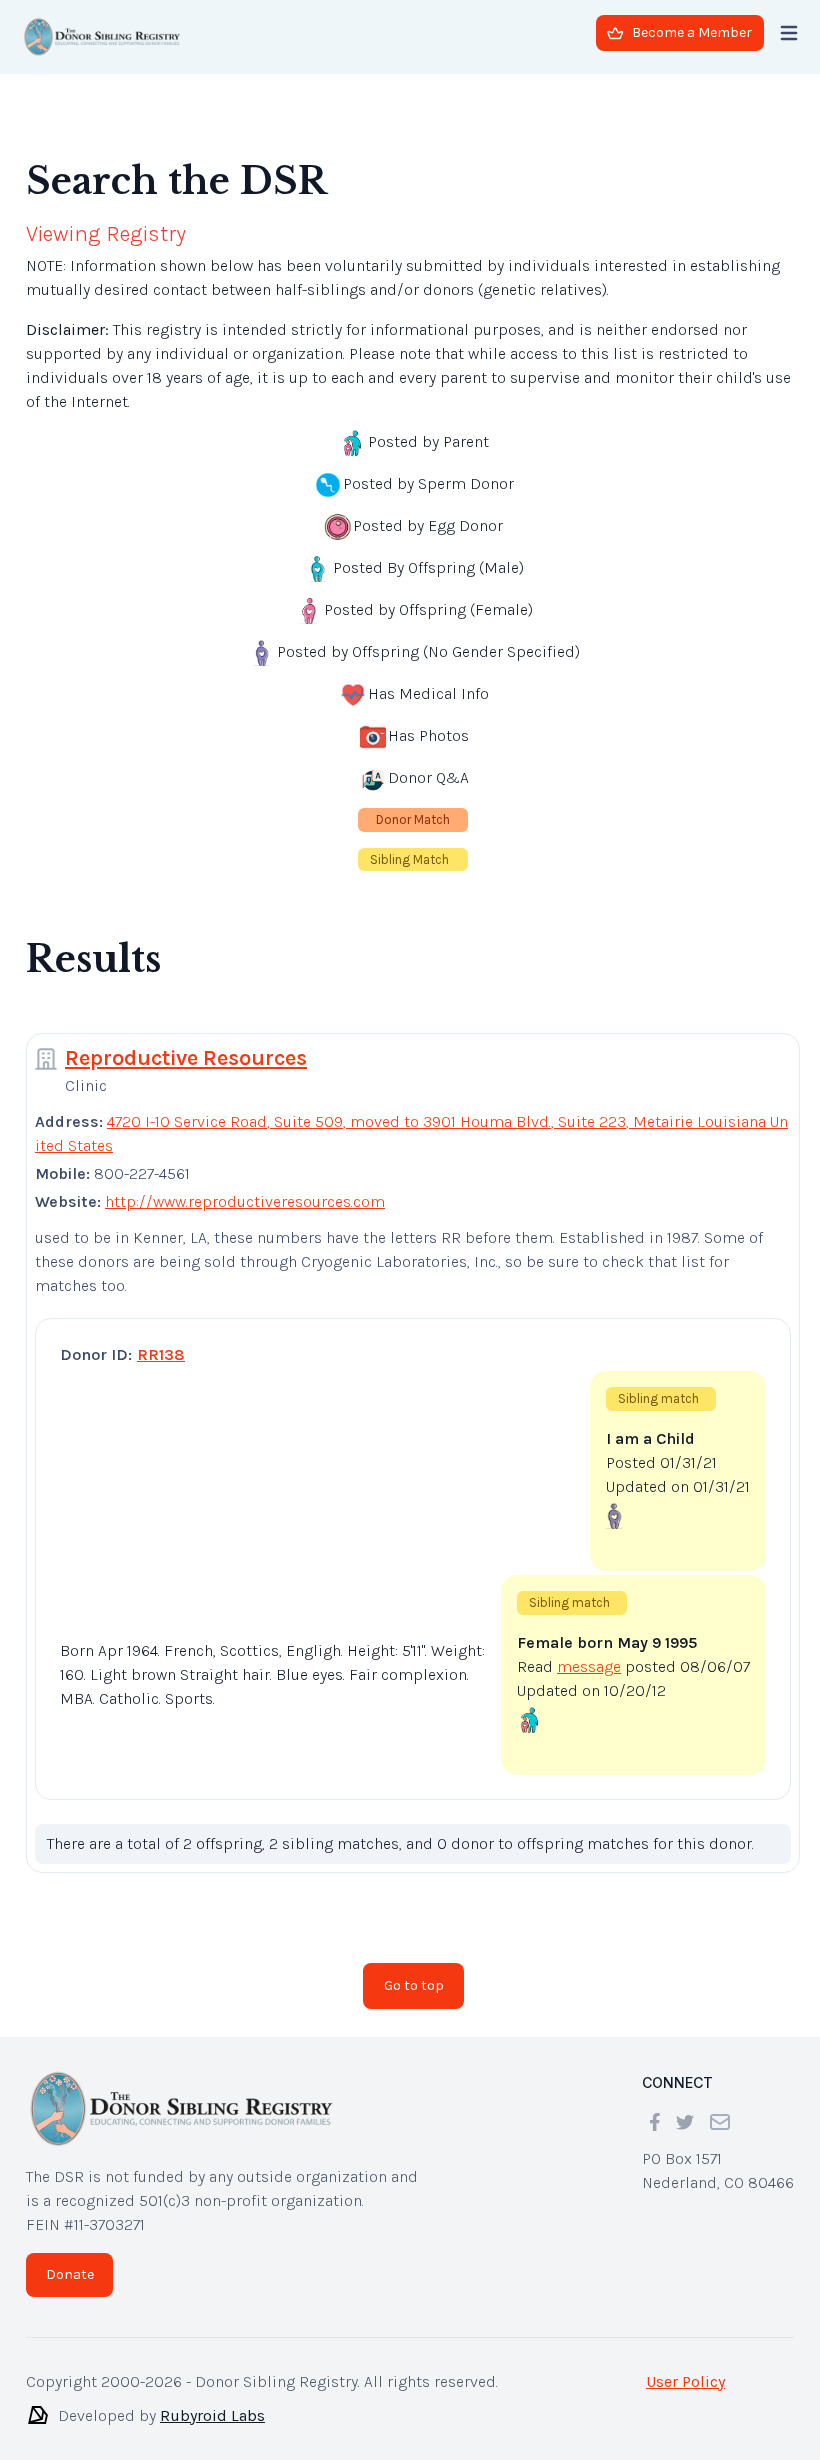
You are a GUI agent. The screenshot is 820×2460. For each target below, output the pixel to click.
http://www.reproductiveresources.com (245, 1185)
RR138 (161, 1338)
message (589, 1650)
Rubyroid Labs (212, 2399)
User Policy (685, 2365)
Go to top (414, 1969)
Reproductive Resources (186, 1042)
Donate (70, 2258)
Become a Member (692, 32)
